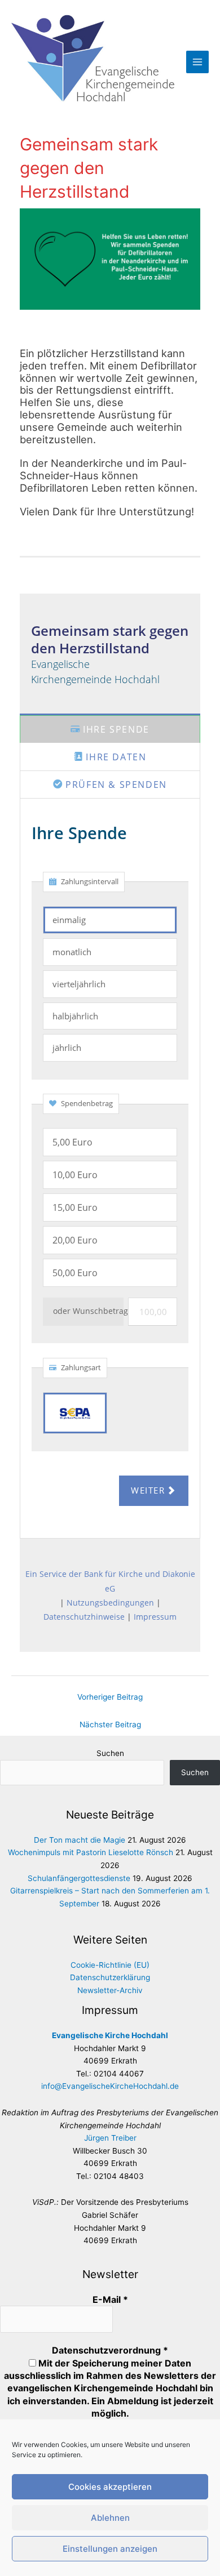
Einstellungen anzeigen (110, 2549)
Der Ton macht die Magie (80, 1840)
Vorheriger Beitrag (110, 1697)
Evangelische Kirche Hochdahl (110, 2035)
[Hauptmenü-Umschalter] (198, 62)
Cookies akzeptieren (110, 2487)
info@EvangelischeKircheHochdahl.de (110, 2086)
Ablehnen (110, 2518)
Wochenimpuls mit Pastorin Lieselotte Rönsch (91, 1852)
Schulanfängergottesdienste (79, 1878)
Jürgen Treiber (110, 2138)
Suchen (110, 1753)
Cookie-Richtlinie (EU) (110, 1965)
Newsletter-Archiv (110, 1990)
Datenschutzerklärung (110, 1977)
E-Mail (110, 2299)
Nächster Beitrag (110, 1724)
